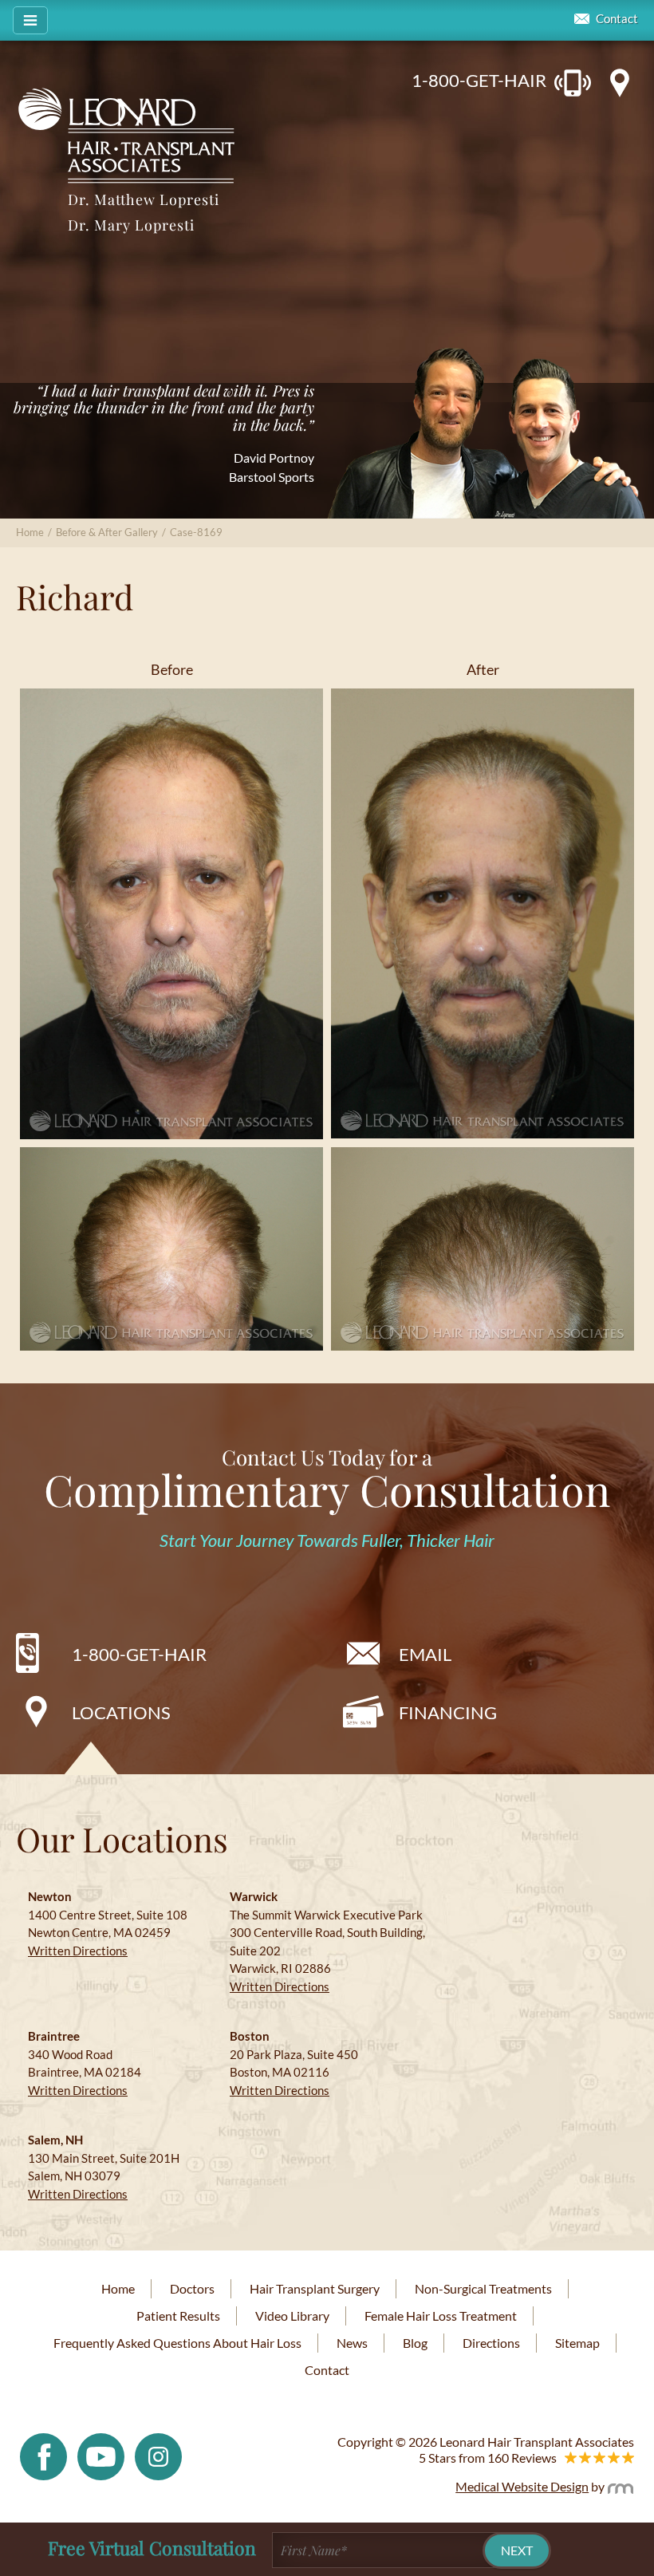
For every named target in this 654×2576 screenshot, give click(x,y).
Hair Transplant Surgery (315, 2288)
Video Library (292, 2316)
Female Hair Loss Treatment (441, 2316)
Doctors (192, 2288)
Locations (121, 1712)
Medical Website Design (522, 2486)
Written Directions (78, 1951)
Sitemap (577, 2343)
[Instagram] (158, 2455)
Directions (491, 2343)
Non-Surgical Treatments (483, 2288)
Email (425, 1654)
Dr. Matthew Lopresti (144, 199)
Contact (617, 19)
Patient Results (178, 2316)
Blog (415, 2343)
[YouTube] (101, 2455)
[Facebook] (43, 2455)
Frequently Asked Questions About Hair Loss (177, 2343)
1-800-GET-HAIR (479, 80)
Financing (448, 1712)
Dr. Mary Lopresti (131, 225)
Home (30, 532)
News (352, 2343)
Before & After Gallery (107, 532)
